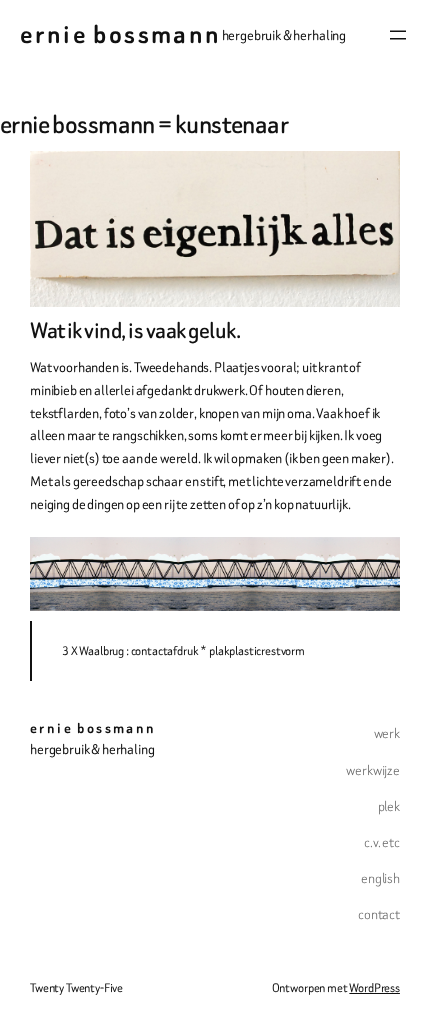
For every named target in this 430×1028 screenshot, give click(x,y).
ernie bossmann (121, 34)
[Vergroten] (374, 177)
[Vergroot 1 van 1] (374, 563)
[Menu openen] (398, 35)
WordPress (374, 987)
